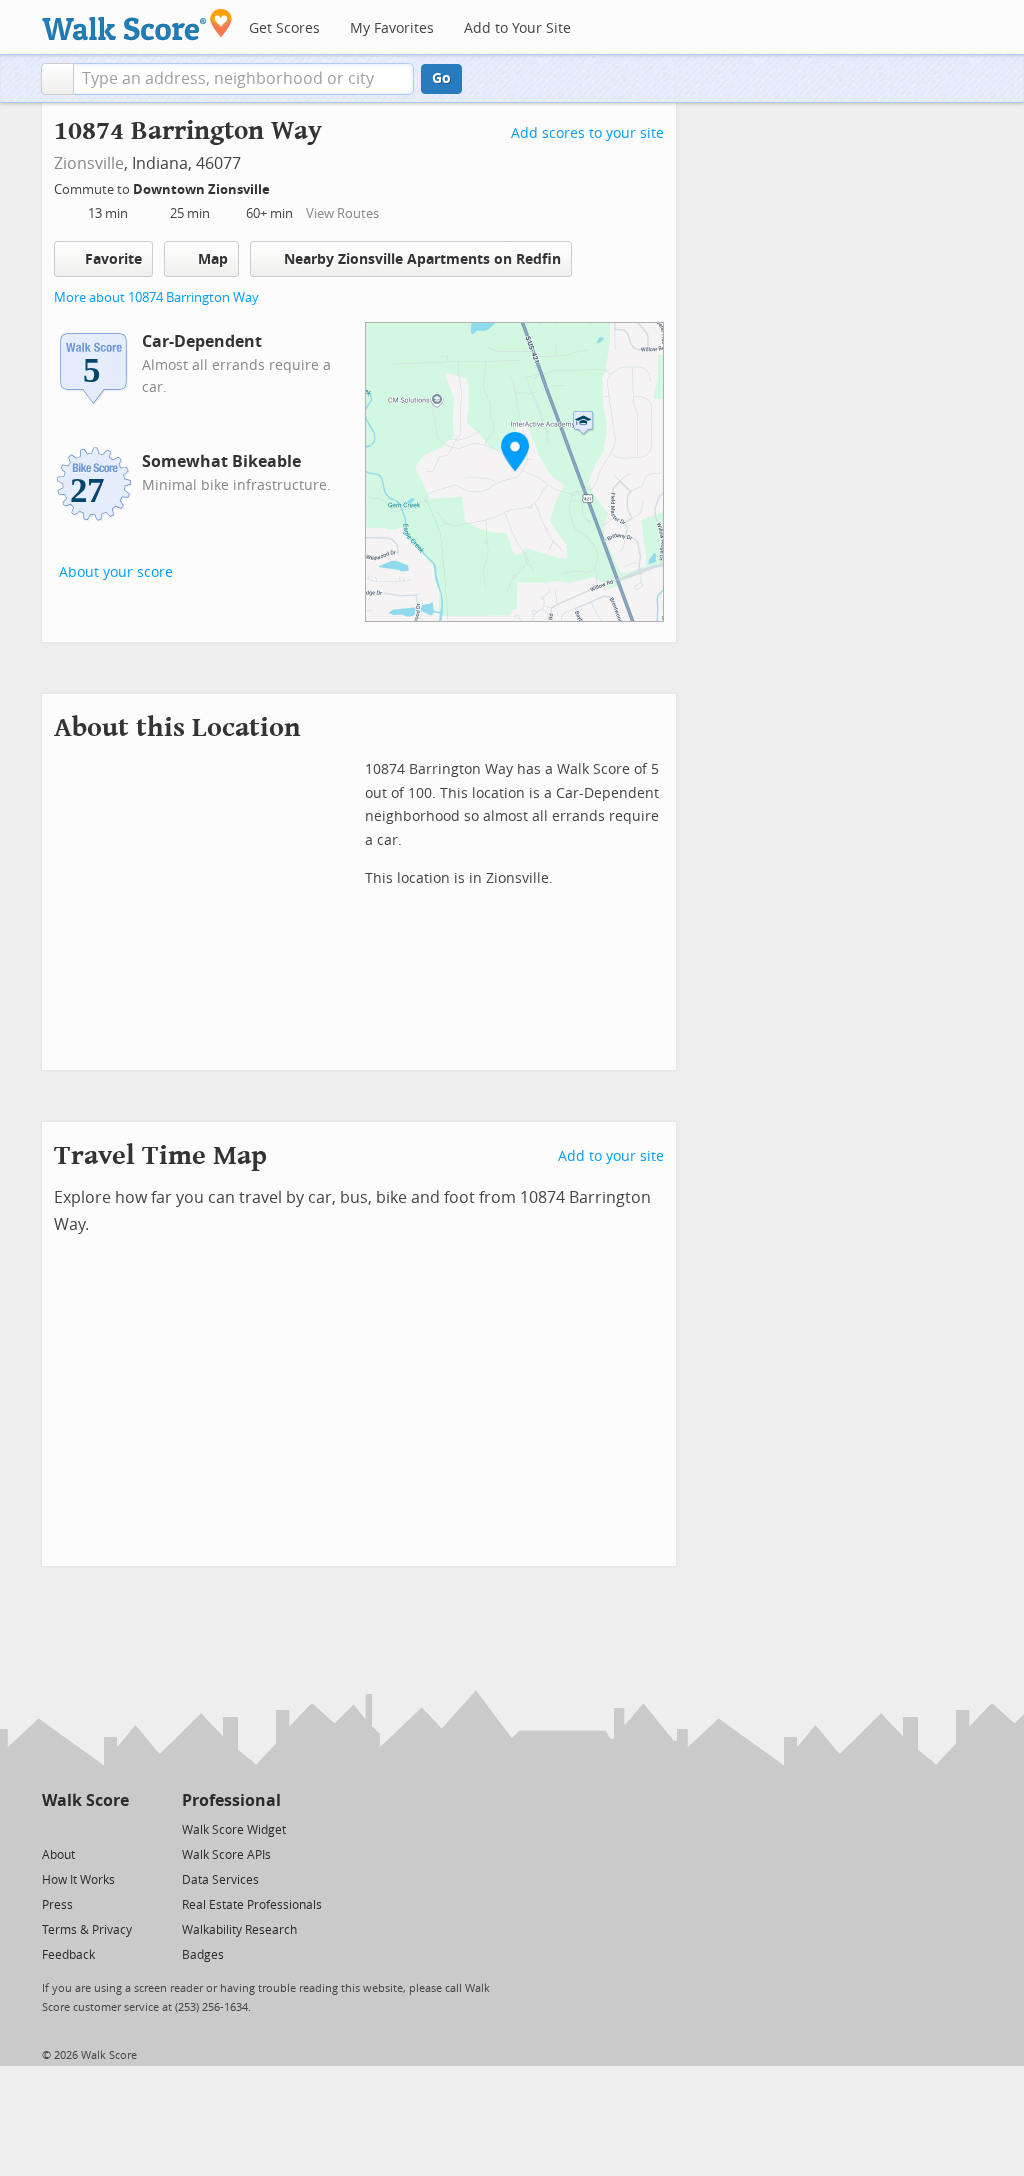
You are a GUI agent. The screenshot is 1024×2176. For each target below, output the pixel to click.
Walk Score (85, 1800)
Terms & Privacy (87, 1930)
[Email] (115, 1828)
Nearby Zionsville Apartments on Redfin (422, 259)
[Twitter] (53, 1828)
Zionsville (89, 163)
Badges (203, 1955)
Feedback (68, 1955)
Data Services (220, 1880)
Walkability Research (239, 1930)
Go (441, 78)
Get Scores (284, 28)
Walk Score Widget (234, 1830)
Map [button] (213, 259)
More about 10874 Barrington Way (156, 297)
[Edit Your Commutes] (283, 186)
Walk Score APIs (226, 1855)
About (58, 1855)
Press (57, 1905)
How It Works (78, 1880)
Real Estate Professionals (252, 1905)
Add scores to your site (587, 133)
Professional (231, 1800)
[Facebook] (84, 1828)
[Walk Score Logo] (137, 24)
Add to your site (611, 1156)
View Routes (342, 213)
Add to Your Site (517, 28)
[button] (57, 79)
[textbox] (243, 79)
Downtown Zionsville (203, 189)
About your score (116, 572)
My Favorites (392, 28)
